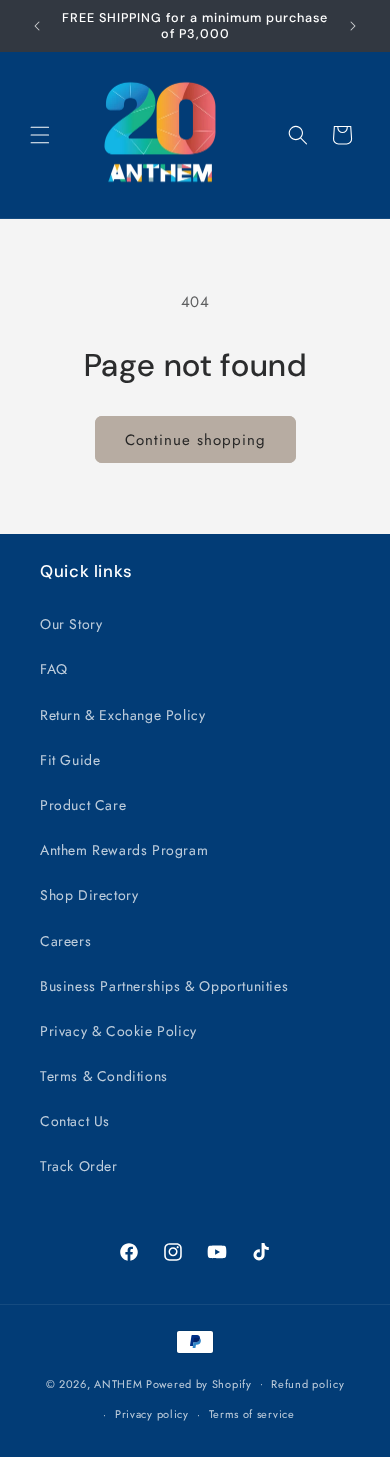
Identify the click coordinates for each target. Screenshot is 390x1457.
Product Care (83, 805)
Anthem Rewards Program (124, 850)
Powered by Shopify (199, 1383)
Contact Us (75, 1121)
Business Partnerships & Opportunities (164, 986)
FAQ (54, 669)
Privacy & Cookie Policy (118, 1031)
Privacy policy (152, 1414)
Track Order (79, 1166)
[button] (40, 135)
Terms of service (252, 1414)
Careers (65, 941)
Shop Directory (89, 895)
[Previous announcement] (37, 26)
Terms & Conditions (104, 1076)
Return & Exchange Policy (122, 715)
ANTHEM (118, 1383)
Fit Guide (70, 760)
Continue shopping (195, 440)
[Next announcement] (353, 26)
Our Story (71, 624)
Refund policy (307, 1384)
